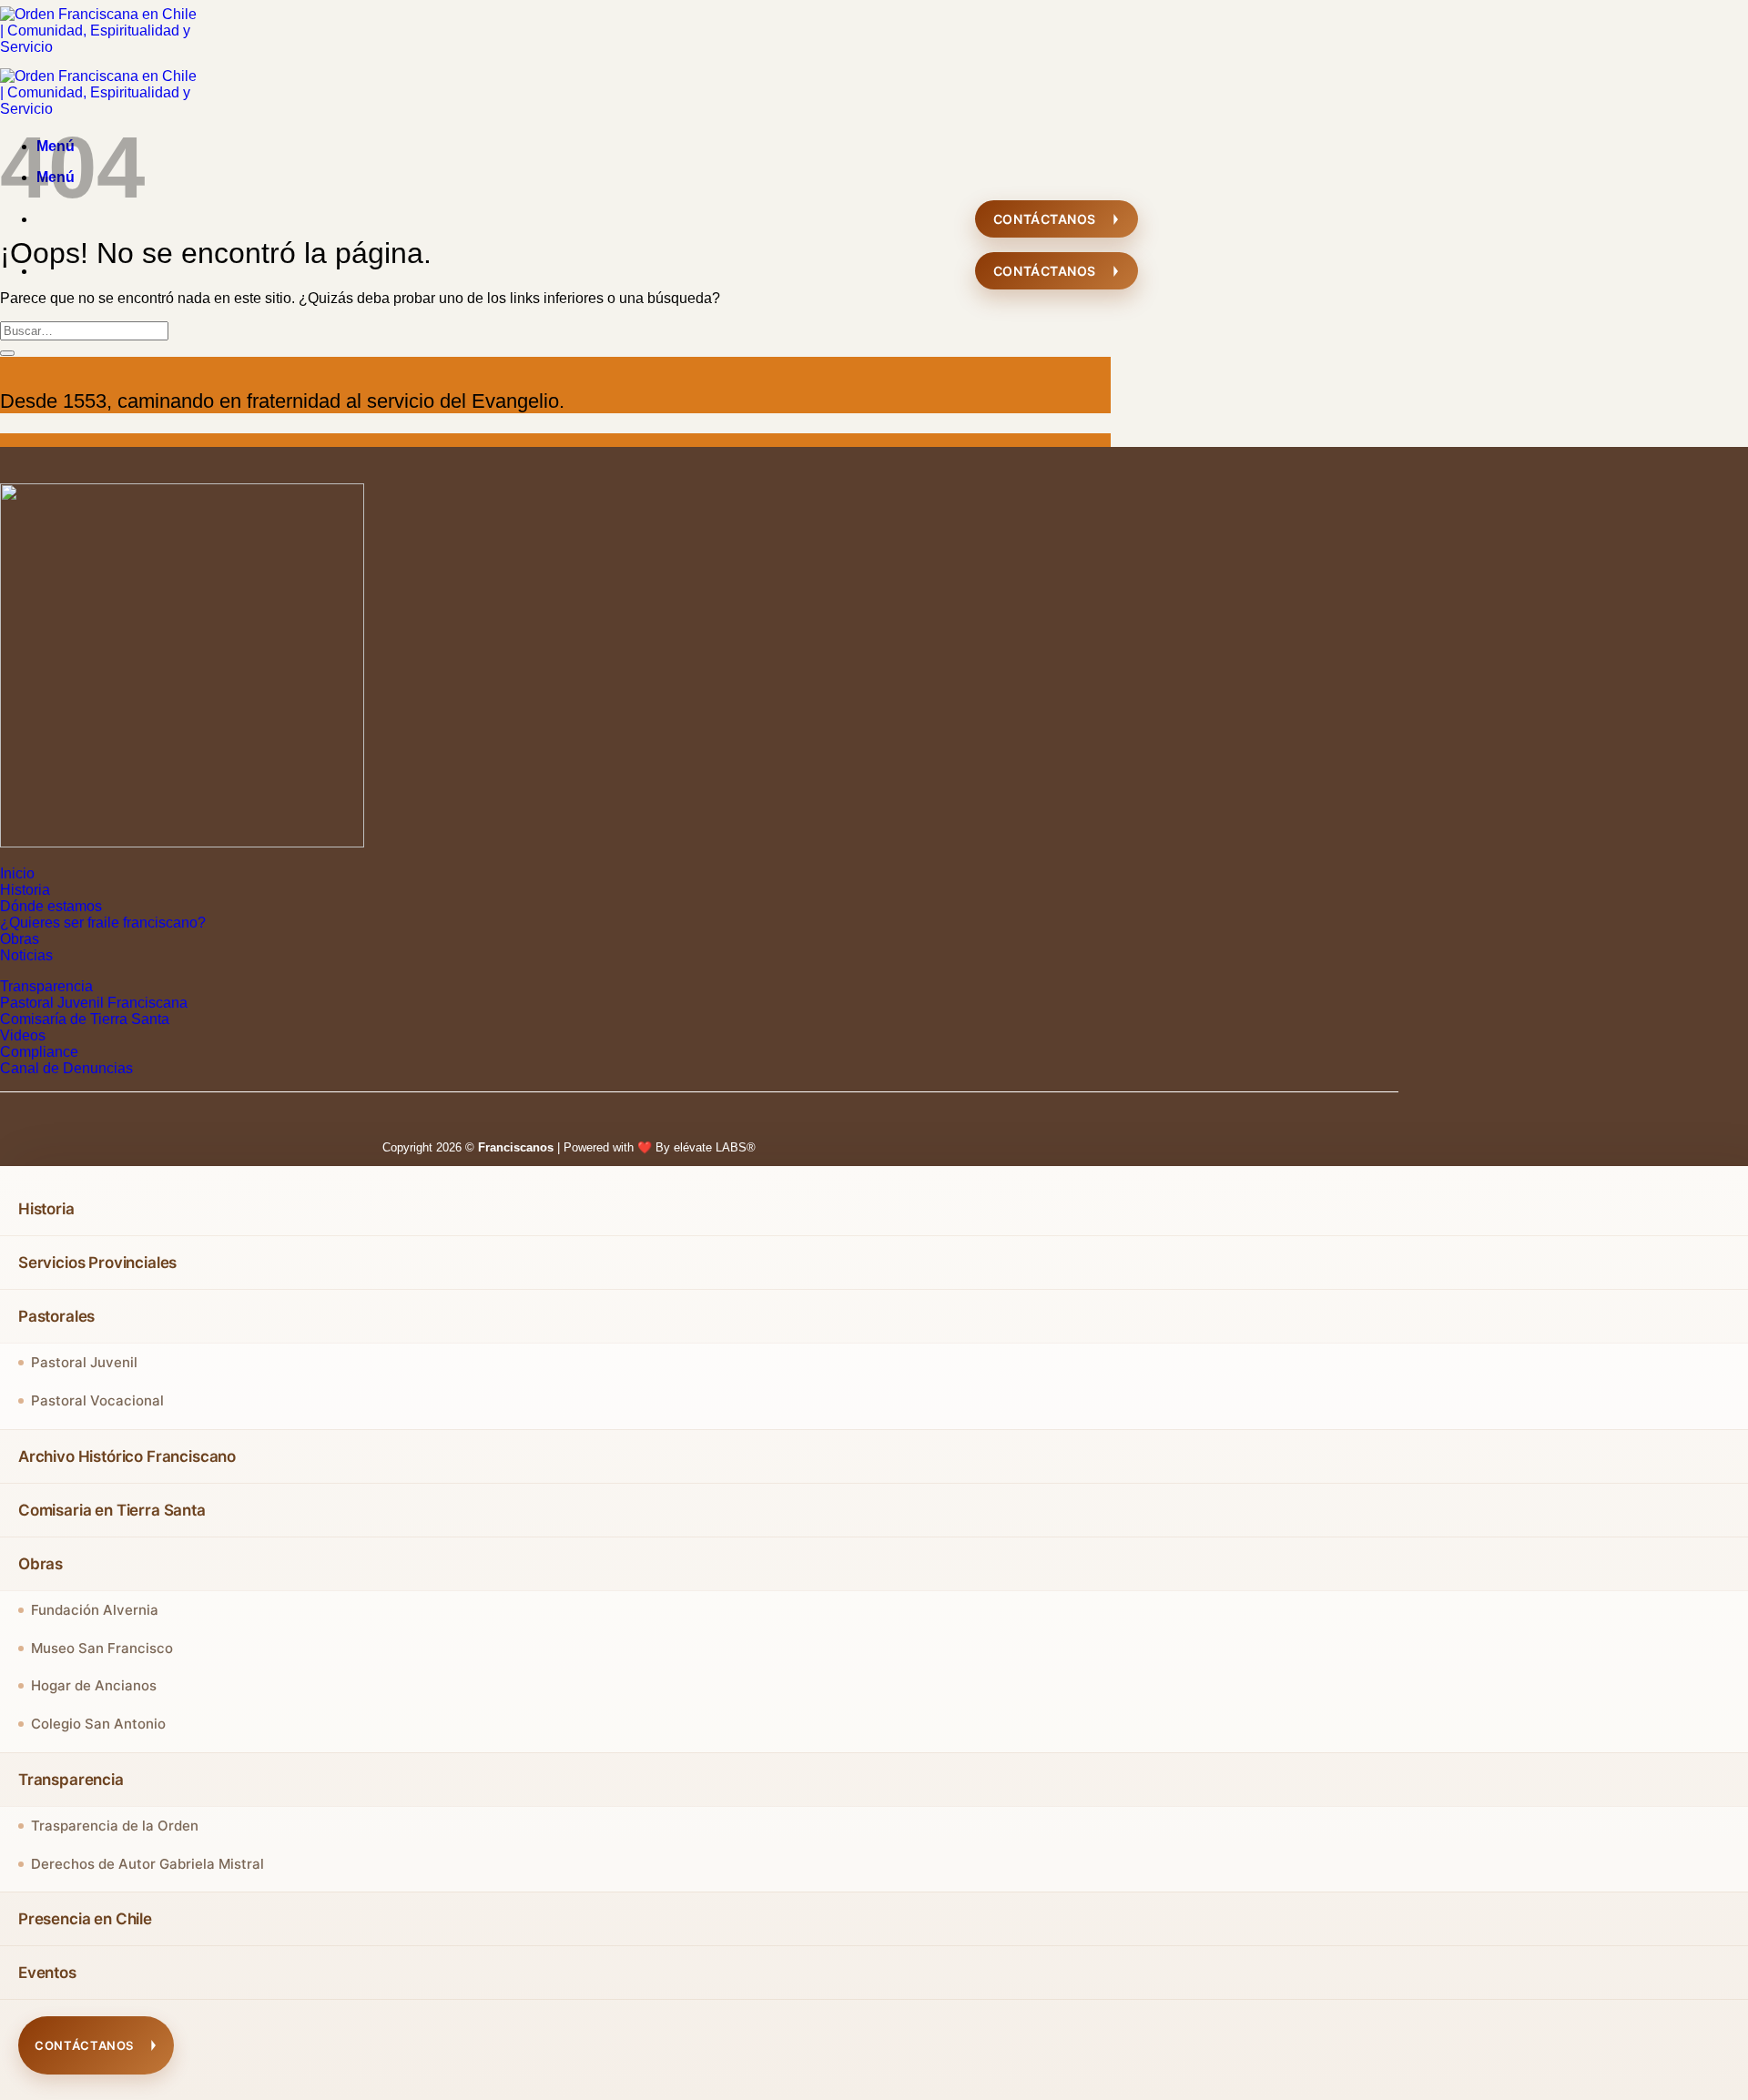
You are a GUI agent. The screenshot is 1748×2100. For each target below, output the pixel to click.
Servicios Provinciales (97, 1263)
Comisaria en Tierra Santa (112, 1510)
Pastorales (56, 1316)
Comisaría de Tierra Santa (85, 1019)
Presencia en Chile (85, 1919)
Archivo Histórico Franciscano (127, 1456)
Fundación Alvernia (95, 1610)
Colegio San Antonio (98, 1724)
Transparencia (46, 986)
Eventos (47, 1973)
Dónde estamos (51, 906)
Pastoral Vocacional (97, 1400)
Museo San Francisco (102, 1648)
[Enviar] (7, 353)
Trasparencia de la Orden (115, 1826)
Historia (25, 890)
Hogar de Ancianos (94, 1685)
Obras (20, 939)
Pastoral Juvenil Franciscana (94, 1003)
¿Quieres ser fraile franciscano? (103, 923)
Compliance (39, 1052)
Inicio (17, 873)
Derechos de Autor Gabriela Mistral (147, 1864)
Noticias (26, 955)
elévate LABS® (715, 1147)
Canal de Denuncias (66, 1068)
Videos (23, 1035)
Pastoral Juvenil (84, 1362)
